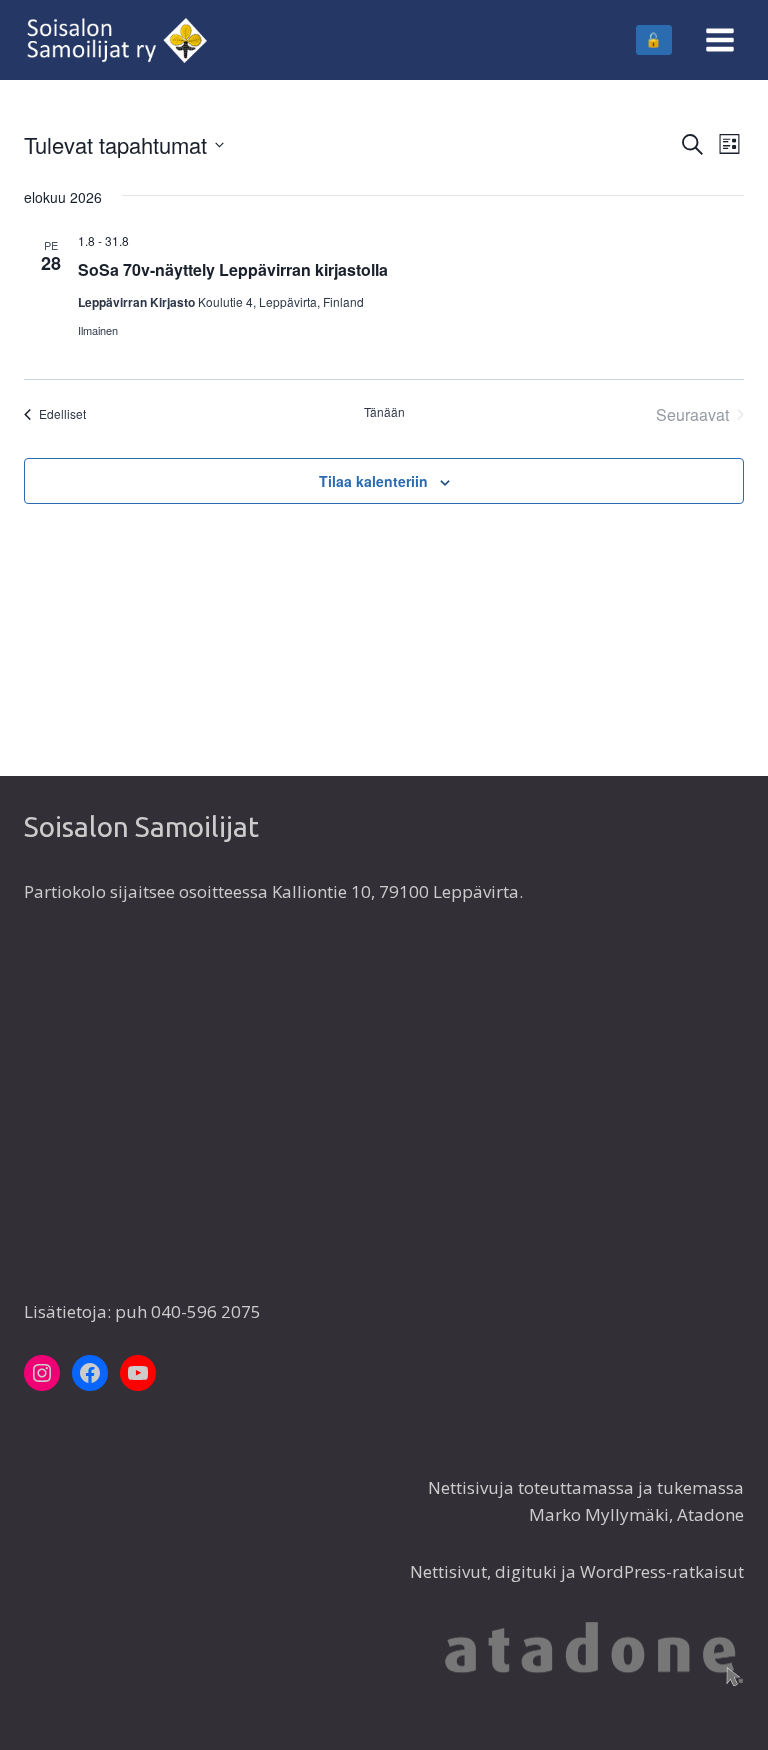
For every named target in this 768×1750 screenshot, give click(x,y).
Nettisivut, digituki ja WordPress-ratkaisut (577, 1571)
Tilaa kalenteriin (373, 481)
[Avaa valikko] (719, 39)
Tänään (384, 412)
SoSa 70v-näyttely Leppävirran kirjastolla (233, 269)
